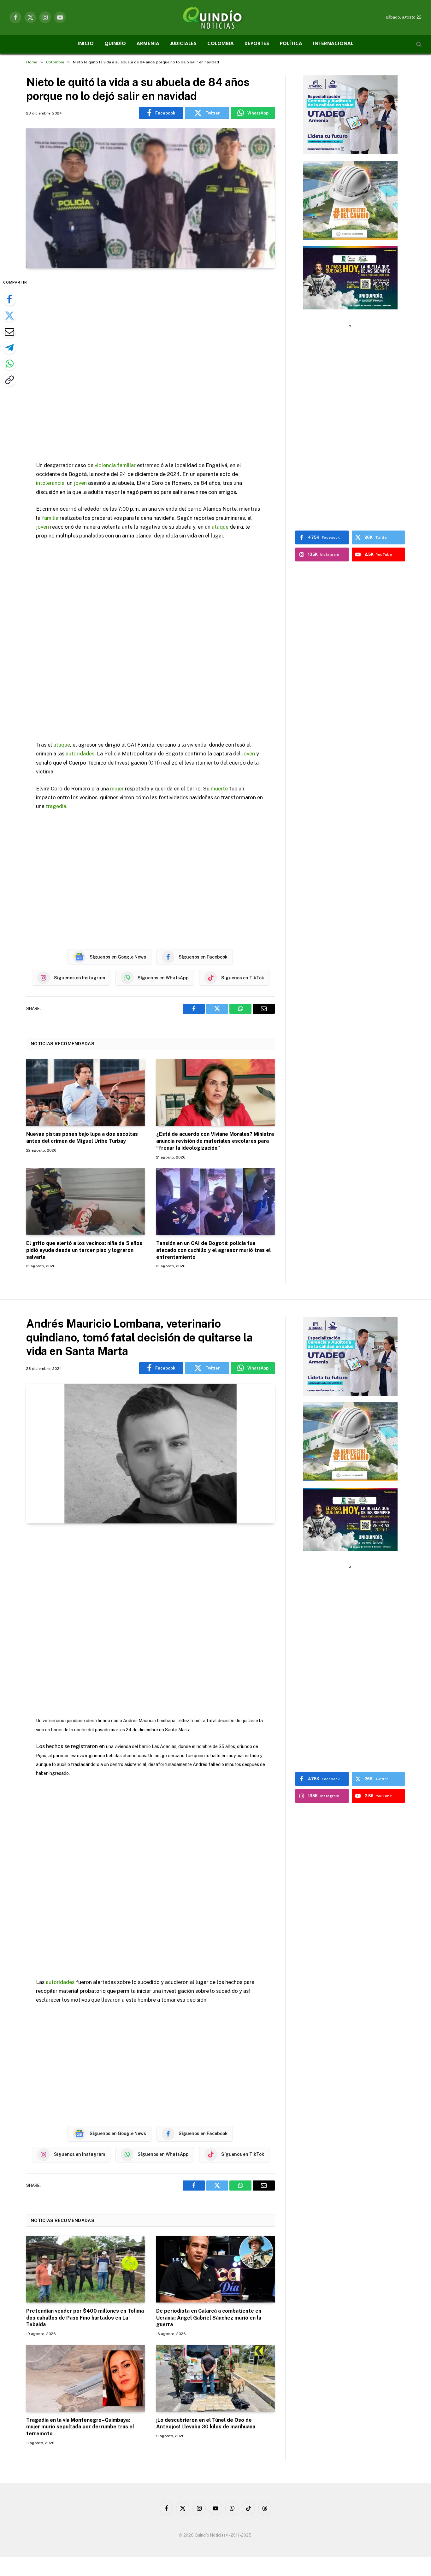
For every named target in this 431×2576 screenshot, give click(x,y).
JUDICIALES (183, 44)
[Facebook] (9, 299)
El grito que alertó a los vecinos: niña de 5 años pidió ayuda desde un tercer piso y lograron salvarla (84, 1250)
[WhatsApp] (9, 364)
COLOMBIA (221, 44)
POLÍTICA (291, 44)
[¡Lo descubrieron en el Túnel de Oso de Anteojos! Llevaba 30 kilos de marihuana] (215, 2378)
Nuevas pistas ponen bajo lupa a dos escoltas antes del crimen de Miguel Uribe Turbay (82, 1138)
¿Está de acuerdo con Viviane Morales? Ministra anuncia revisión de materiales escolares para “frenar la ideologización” (215, 1141)
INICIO (86, 44)
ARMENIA (148, 44)
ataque (220, 527)
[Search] (418, 44)
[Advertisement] (151, 365)
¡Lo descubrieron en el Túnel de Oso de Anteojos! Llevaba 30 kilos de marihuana (206, 2423)
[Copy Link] (9, 380)
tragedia (56, 806)
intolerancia (50, 483)
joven (80, 483)
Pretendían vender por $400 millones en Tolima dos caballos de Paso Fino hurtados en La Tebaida (85, 2318)
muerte (219, 789)
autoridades (80, 754)
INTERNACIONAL (333, 44)
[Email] (9, 332)
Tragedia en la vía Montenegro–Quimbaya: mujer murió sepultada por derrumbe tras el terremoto (80, 2427)
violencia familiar (115, 465)
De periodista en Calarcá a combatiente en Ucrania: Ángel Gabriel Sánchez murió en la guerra (209, 2318)
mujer (117, 789)
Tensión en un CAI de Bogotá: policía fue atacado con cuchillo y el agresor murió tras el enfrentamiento (213, 1250)
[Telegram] (9, 348)
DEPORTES (257, 44)
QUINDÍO (115, 44)
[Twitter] (9, 315)
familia (50, 518)
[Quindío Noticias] (215, 17)
